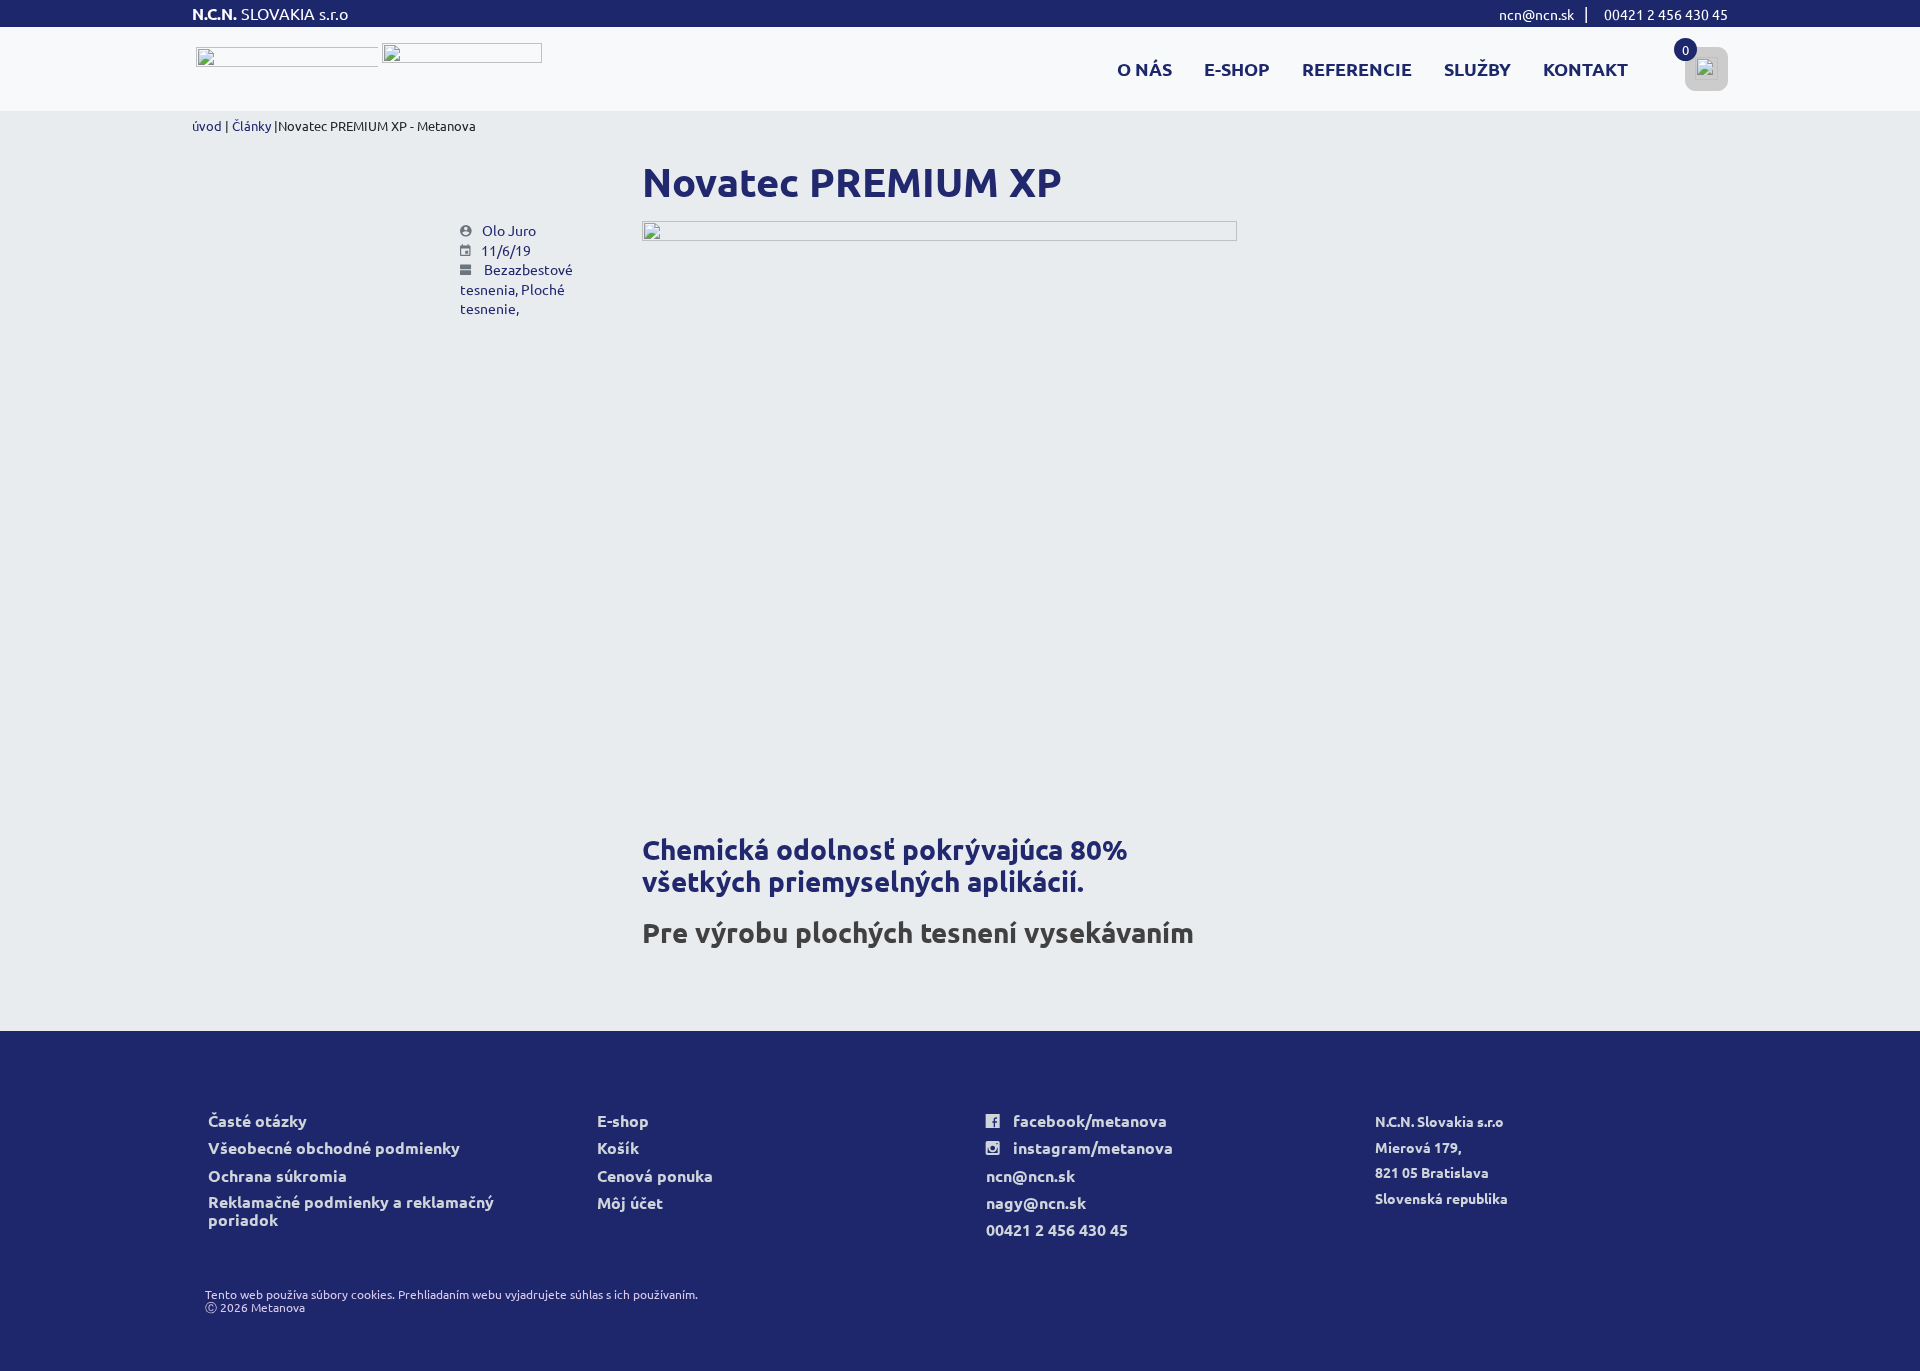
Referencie (1357, 68)
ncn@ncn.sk (1536, 14)
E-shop (1237, 68)
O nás (1144, 68)
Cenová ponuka (655, 1176)
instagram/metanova (1079, 1148)
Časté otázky (257, 1121)
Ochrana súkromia (277, 1176)
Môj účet (630, 1203)
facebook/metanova (1076, 1121)
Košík (618, 1148)
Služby (1477, 68)
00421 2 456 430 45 (1666, 14)
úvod (207, 125)
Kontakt (1585, 68)
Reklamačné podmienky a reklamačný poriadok (351, 1211)
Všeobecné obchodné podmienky (334, 1148)
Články (251, 125)
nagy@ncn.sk (1036, 1203)
